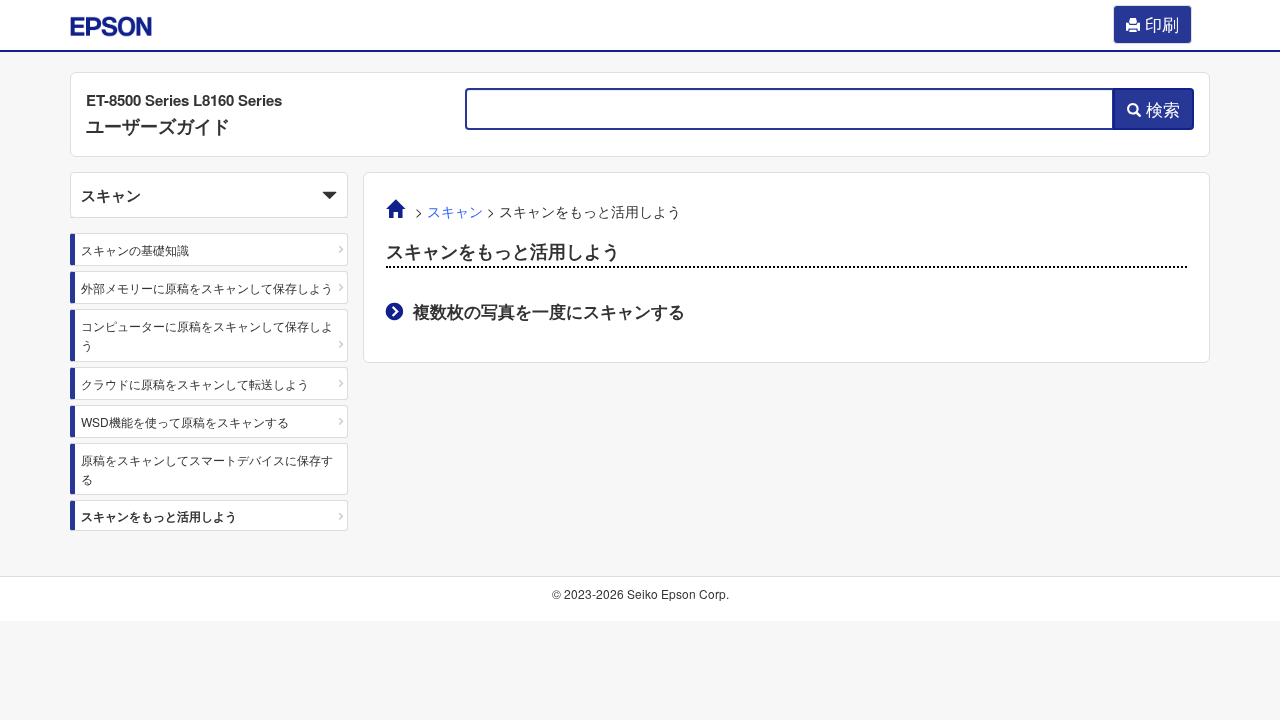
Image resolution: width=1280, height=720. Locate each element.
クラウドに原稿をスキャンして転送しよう (195, 383)
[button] (209, 195)
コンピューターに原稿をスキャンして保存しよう (207, 335)
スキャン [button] (111, 195)
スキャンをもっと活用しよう (159, 516)
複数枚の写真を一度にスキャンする (549, 311)
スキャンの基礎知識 (135, 249)
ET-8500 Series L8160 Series (184, 100)
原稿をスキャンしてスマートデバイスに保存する (207, 469)
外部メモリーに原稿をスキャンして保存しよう (207, 287)
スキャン (455, 211)
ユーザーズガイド (158, 126)
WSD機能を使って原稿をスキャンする (185, 421)
